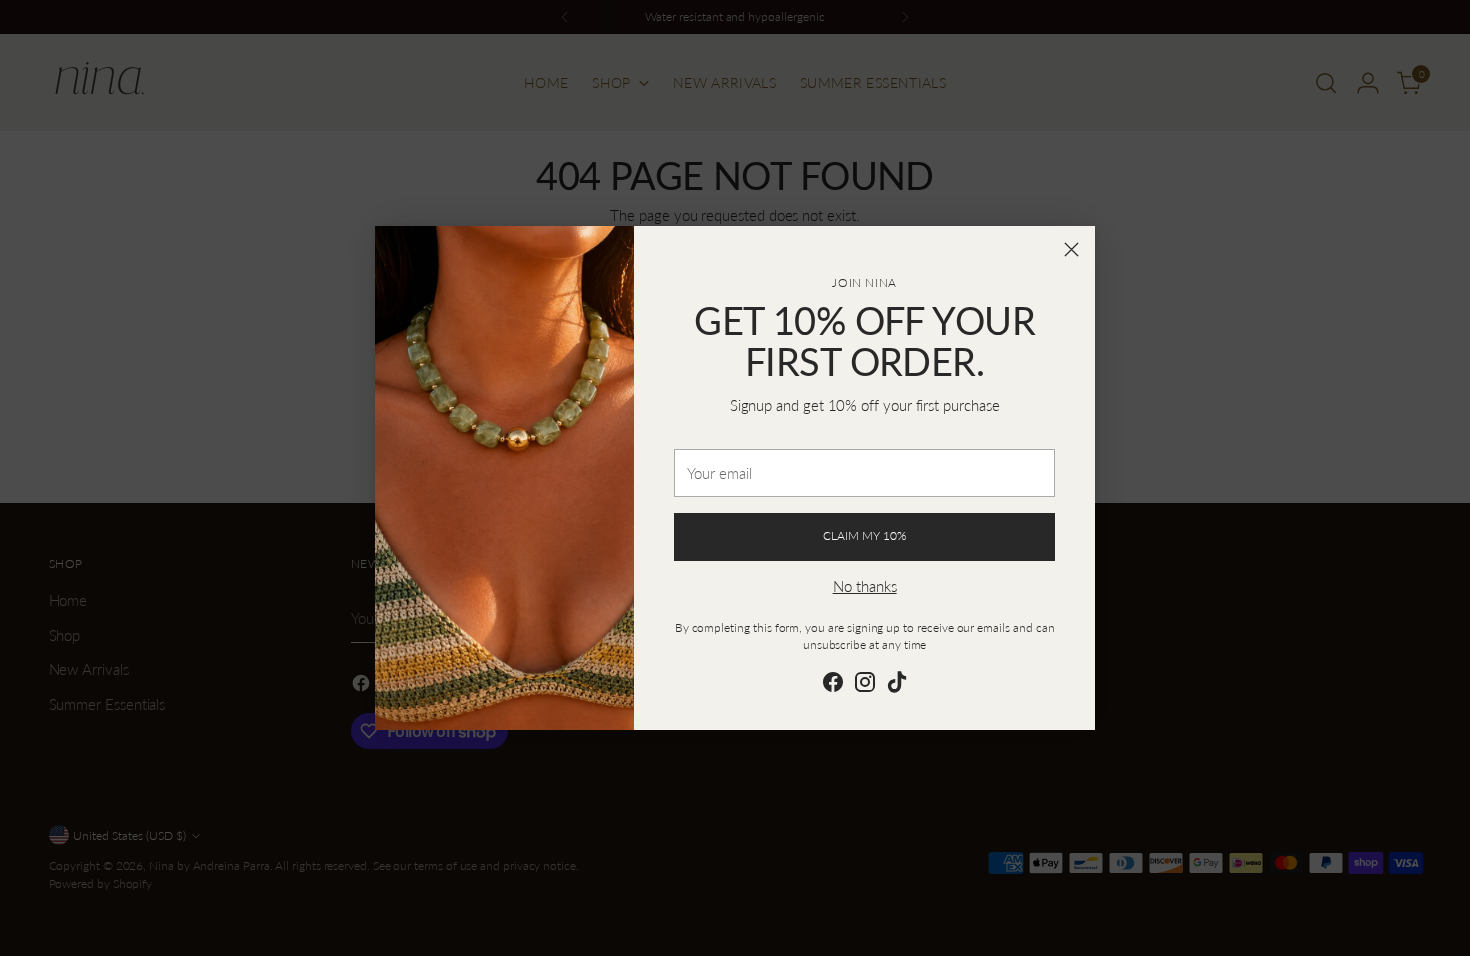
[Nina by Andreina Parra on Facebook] (833, 685)
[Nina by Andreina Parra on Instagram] (865, 685)
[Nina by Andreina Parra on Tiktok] (897, 685)
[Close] (1071, 249)
